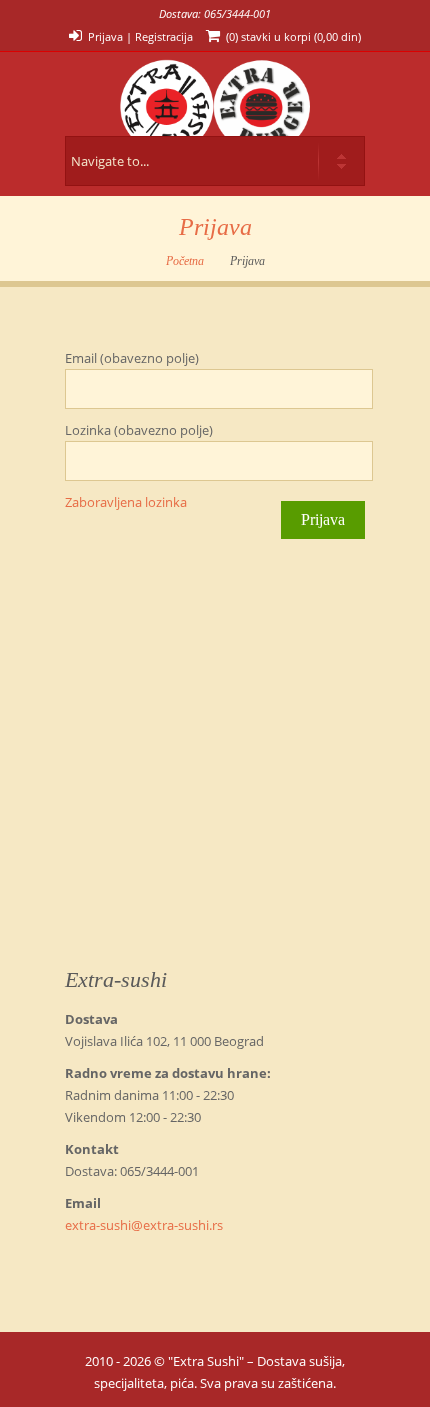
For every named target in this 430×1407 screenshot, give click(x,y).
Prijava (105, 36)
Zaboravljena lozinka (126, 502)
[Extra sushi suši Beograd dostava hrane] (215, 94)
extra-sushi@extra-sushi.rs (144, 1225)
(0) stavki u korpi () (293, 36)
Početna (185, 261)
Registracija (164, 36)
